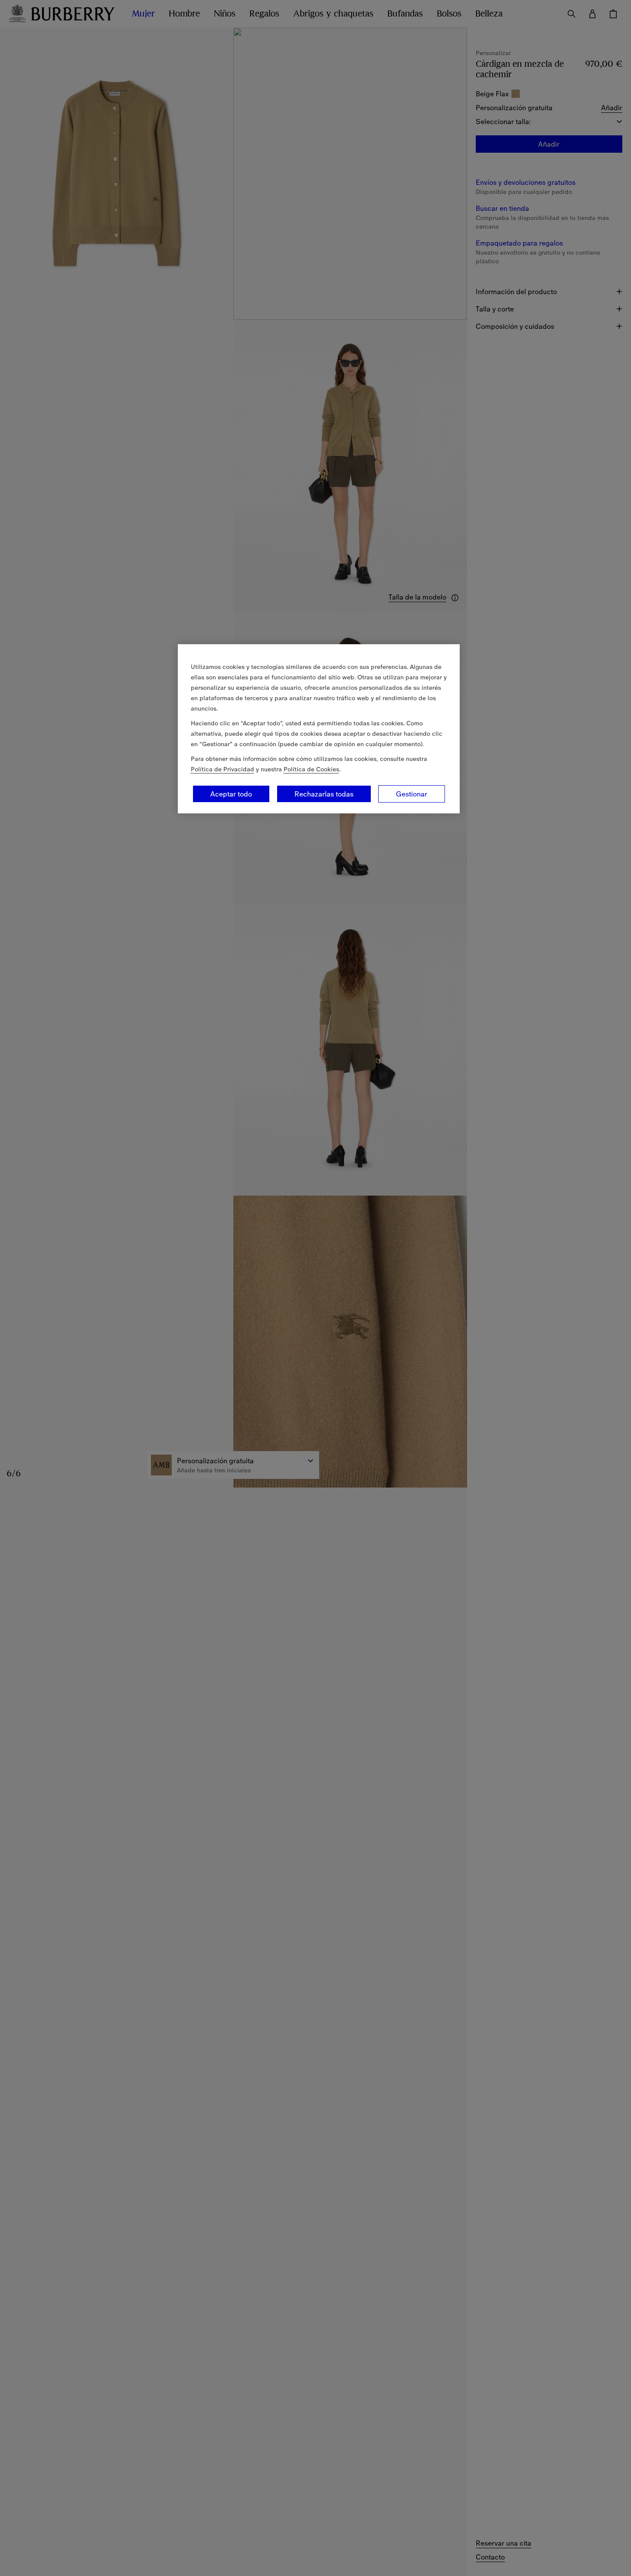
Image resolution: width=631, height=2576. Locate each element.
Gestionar (412, 794)
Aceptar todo (231, 794)
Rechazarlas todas (324, 794)
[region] (319, 729)
